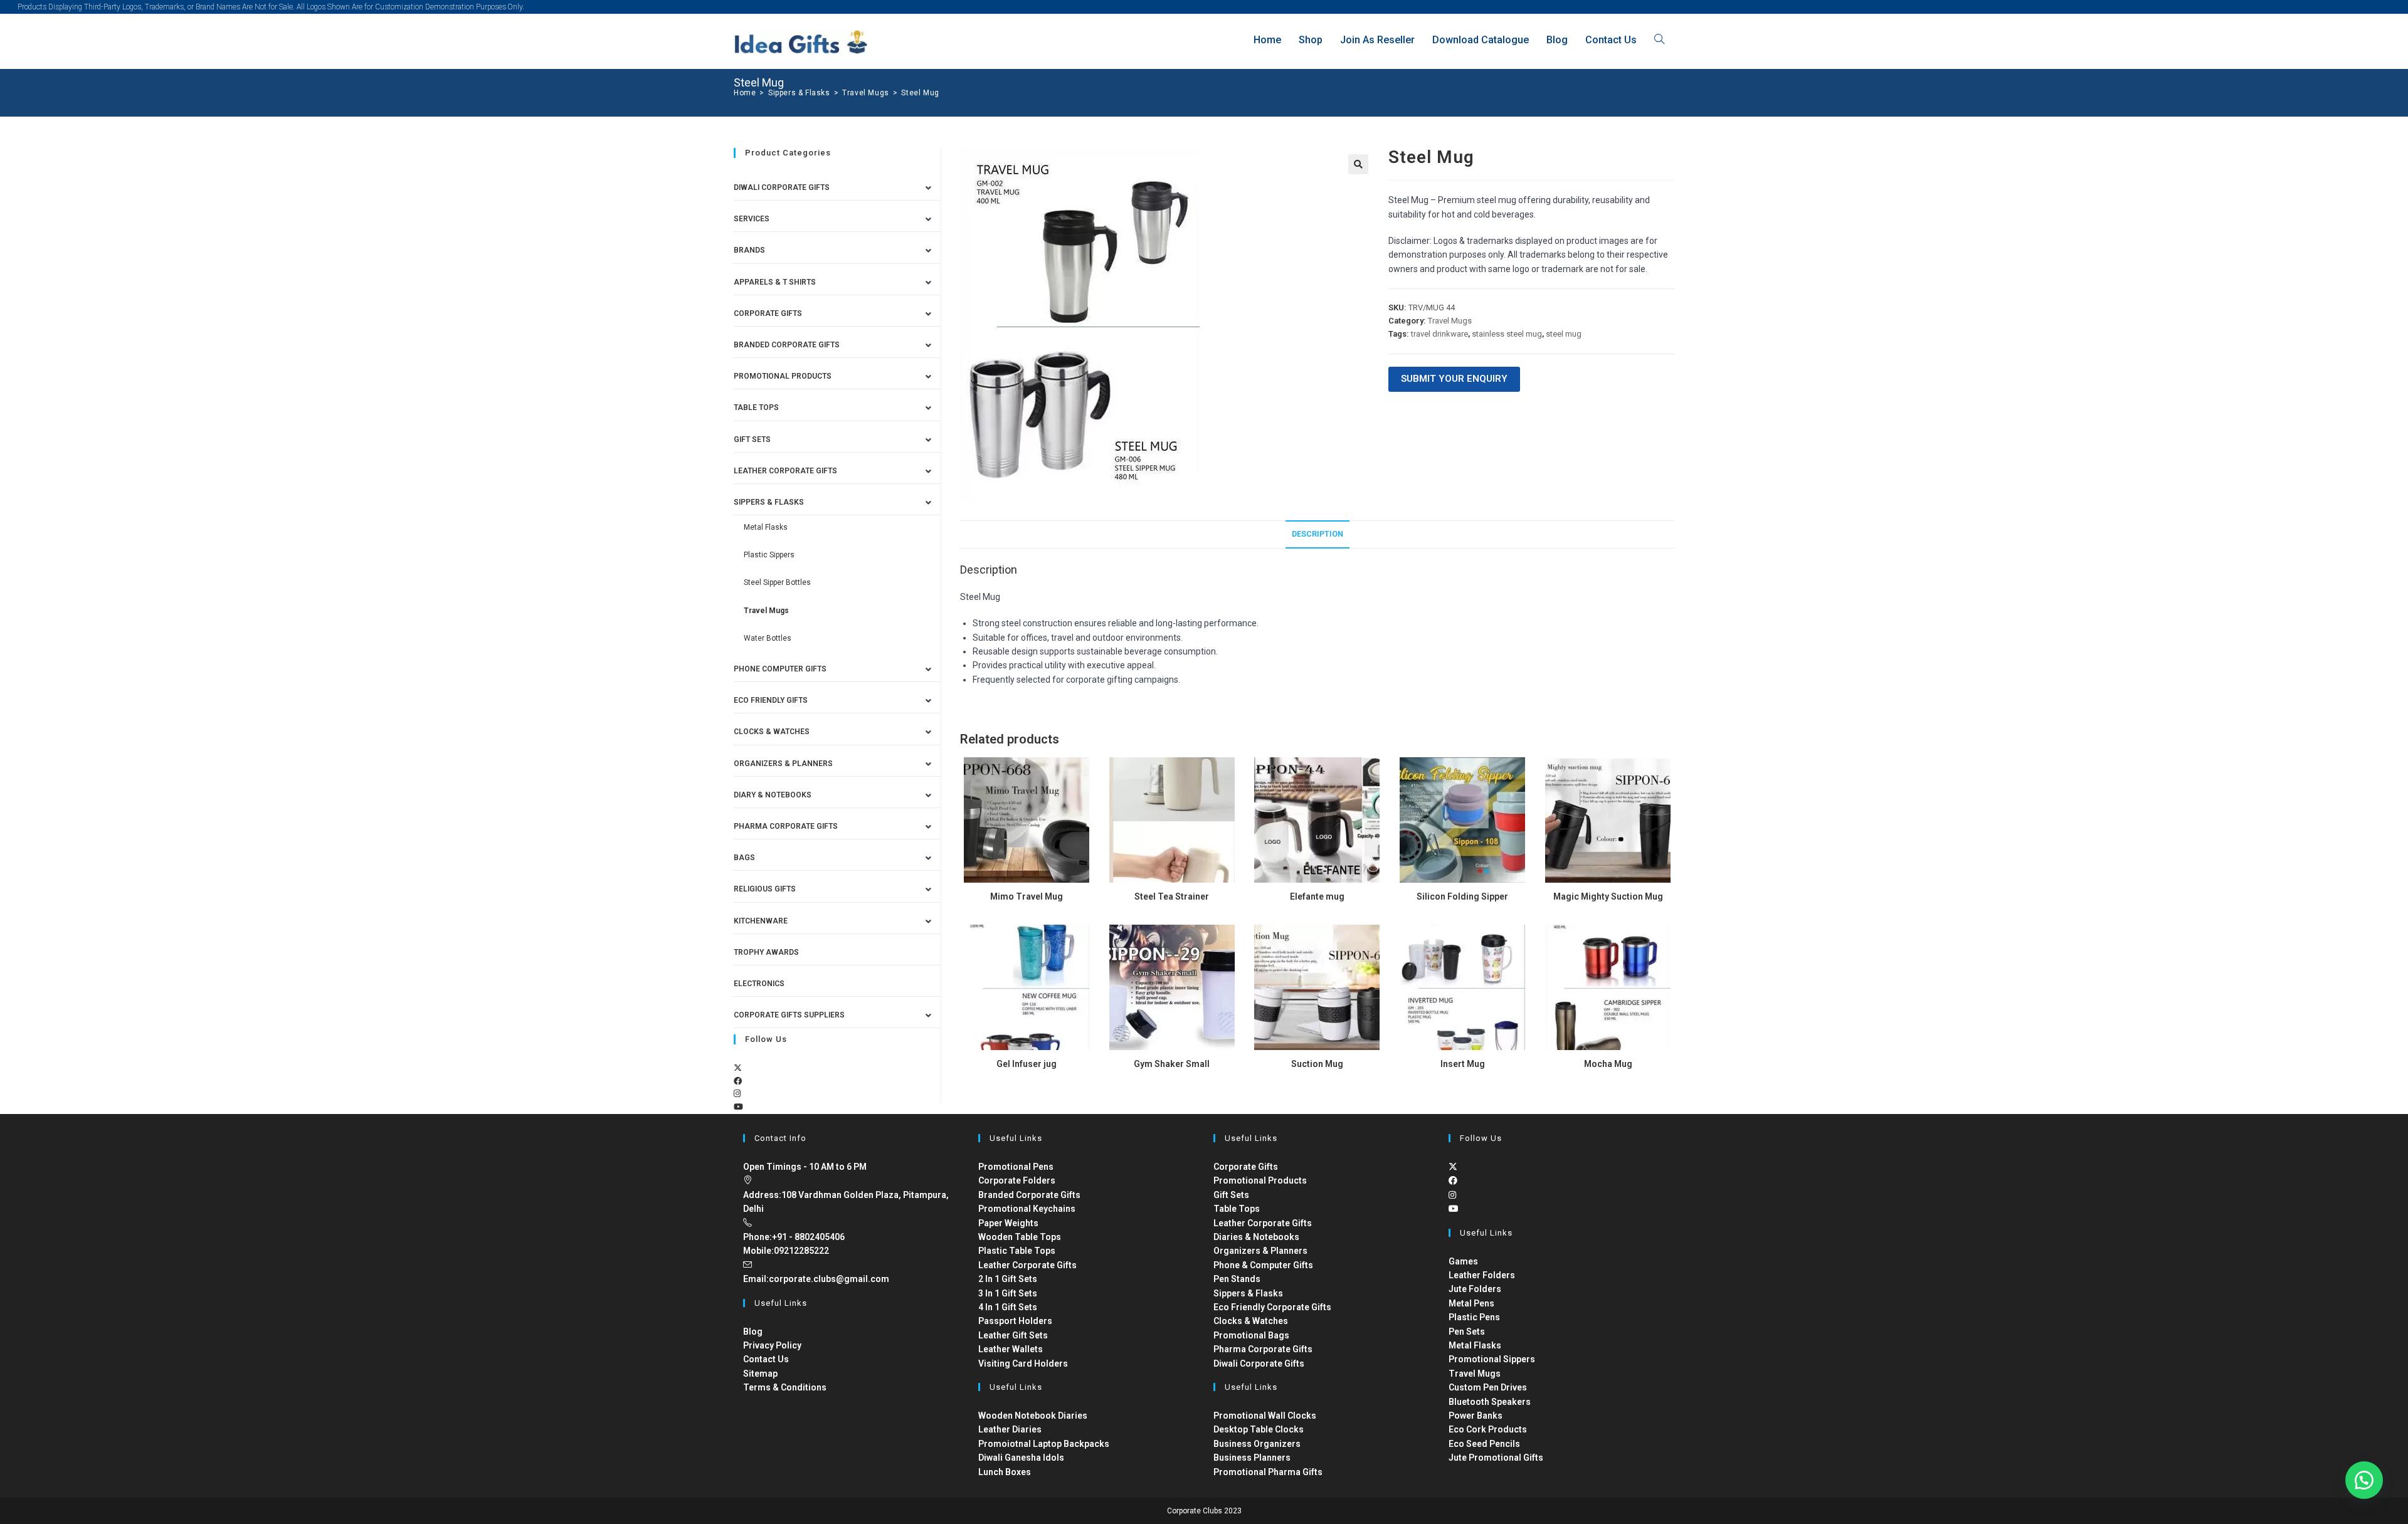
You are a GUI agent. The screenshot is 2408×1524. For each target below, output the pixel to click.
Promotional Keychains (1027, 1209)
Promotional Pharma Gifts (1268, 1472)
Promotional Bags (1251, 1335)
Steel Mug (920, 93)
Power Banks (1476, 1416)
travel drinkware (1439, 334)
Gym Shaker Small (1172, 1064)
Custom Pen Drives (1488, 1387)
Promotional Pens (1016, 1167)
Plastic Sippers (769, 555)
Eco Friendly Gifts (771, 700)
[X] (738, 1068)
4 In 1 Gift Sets (1008, 1307)
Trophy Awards (766, 952)
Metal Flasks (766, 527)
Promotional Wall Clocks (1265, 1416)
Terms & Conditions (785, 1387)
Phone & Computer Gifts (1263, 1265)
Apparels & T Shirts (775, 282)
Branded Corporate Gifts (1029, 1195)
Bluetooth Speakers (1490, 1402)
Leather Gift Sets (1013, 1335)
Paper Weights (1008, 1223)
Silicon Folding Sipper (1462, 896)
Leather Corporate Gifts (785, 471)
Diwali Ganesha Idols (1021, 1458)
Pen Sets (1467, 1332)
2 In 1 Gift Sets (1008, 1279)
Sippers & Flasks (769, 502)
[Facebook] (738, 1081)
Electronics (759, 984)
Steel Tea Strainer (1172, 896)
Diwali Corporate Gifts (782, 187)
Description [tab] (1318, 534)
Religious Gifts (765, 889)
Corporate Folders (1017, 1180)
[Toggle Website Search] (1659, 40)
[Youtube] (738, 1107)
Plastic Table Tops (1017, 1251)
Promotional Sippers (1492, 1359)
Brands (749, 250)
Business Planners (1252, 1458)
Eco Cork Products (1488, 1429)
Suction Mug (1317, 1064)
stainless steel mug (1507, 334)
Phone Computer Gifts (780, 669)
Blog (753, 1332)
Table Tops (756, 407)
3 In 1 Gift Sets (1008, 1293)
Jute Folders (1475, 1289)
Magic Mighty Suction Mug (1608, 896)
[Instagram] (737, 1094)
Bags (744, 858)
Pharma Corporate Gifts (786, 826)
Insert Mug (1463, 1064)
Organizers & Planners (783, 764)
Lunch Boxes (1005, 1472)
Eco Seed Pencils (1484, 1444)
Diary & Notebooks (773, 795)
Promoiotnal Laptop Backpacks (1044, 1444)
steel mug (1564, 334)
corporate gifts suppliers (789, 1015)
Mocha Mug (1608, 1064)
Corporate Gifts (768, 313)
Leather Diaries (1010, 1429)
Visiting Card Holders (1023, 1364)
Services (752, 219)
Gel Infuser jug (1027, 1064)
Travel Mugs (1450, 321)
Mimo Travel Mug (1027, 896)
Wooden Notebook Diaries (1033, 1416)
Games (1463, 1261)
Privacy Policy (772, 1345)
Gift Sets (752, 439)
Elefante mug (1317, 896)
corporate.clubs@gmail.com (829, 1279)
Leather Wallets (1011, 1349)
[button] (1358, 164)
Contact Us (766, 1359)
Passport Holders (1015, 1321)
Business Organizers (1257, 1444)
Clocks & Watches (772, 732)
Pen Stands (1237, 1279)
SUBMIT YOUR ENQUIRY (1454, 379)
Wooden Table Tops (1020, 1237)
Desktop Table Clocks (1259, 1429)
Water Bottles (768, 638)
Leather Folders (1482, 1275)
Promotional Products (783, 376)
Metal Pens (1471, 1303)
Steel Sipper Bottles (777, 582)
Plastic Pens (1474, 1317)
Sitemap (760, 1374)
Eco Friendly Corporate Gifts (1272, 1307)
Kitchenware (761, 921)
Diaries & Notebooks (1256, 1237)
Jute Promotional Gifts (1496, 1458)
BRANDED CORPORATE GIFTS (787, 345)
